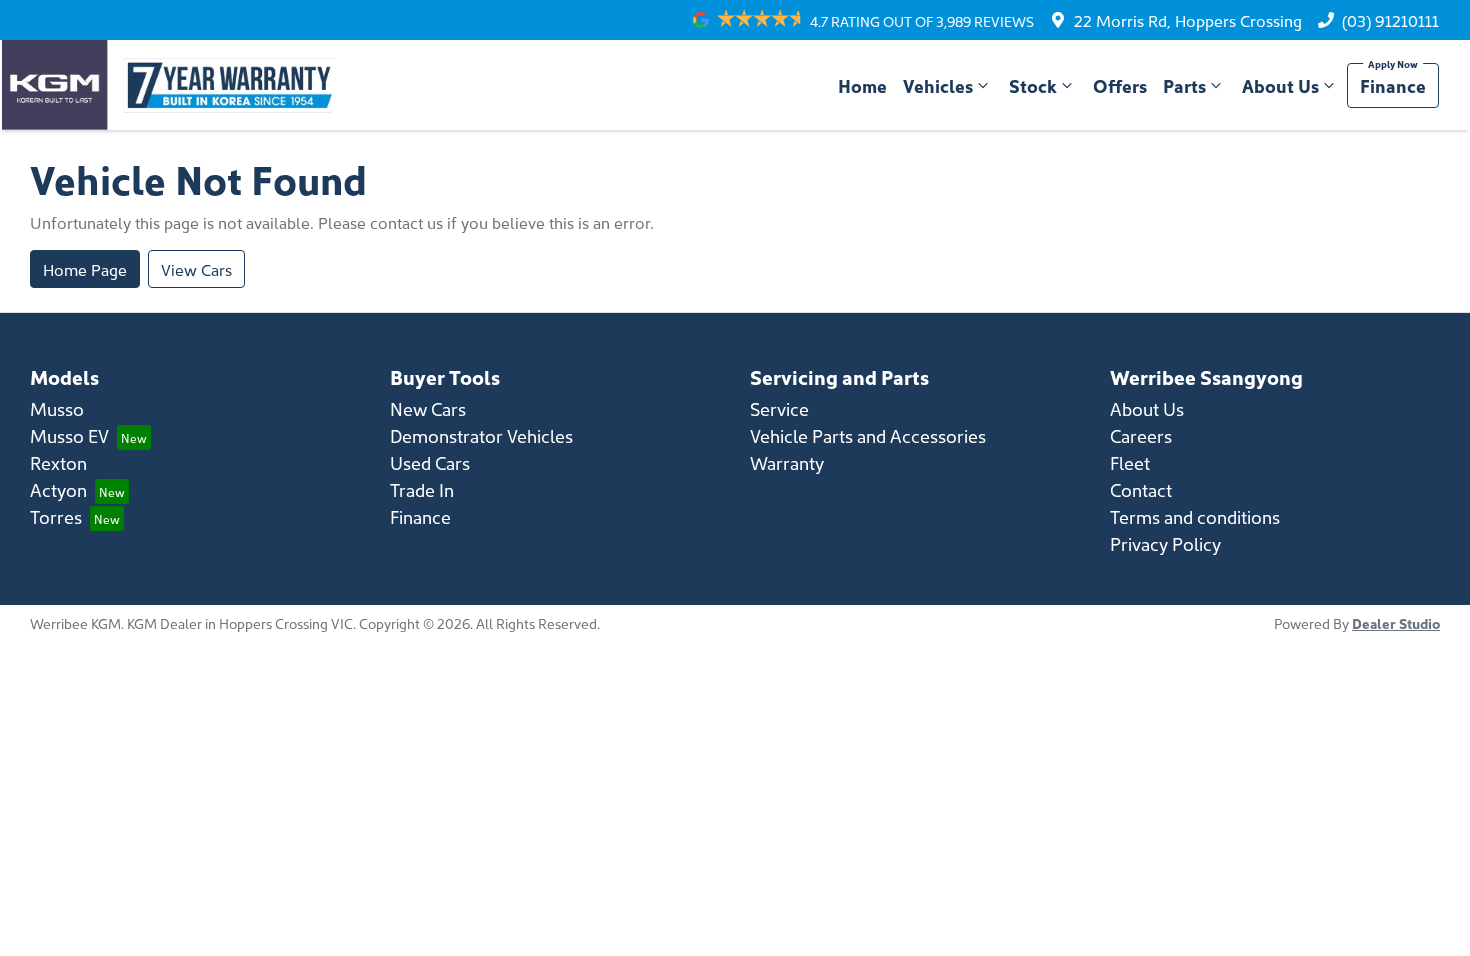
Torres (56, 516)
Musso (57, 408)
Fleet (1130, 462)
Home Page (85, 269)
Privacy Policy (1165, 543)
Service (779, 408)
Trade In (422, 489)
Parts (1184, 85)
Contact (1141, 489)
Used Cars (430, 462)
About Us (1280, 85)
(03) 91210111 (1390, 20)
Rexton (58, 462)
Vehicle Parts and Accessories (868, 435)
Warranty (787, 462)
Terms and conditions (1195, 516)
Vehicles (938, 85)
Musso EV (69, 435)
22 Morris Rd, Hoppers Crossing (1188, 20)
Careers (1141, 435)
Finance (1393, 85)
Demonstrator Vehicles (481, 435)
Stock (1033, 85)
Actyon (58, 489)
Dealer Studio (1396, 623)
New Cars (428, 408)
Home (862, 85)
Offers (1120, 85)
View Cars (196, 269)
